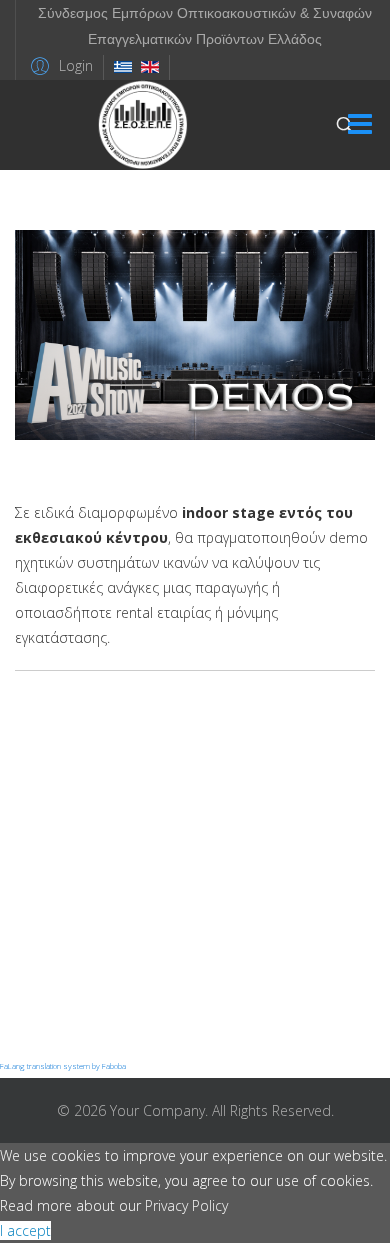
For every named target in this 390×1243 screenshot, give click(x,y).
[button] (59, 65)
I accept (25, 1230)
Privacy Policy (186, 1205)
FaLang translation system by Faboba (63, 1065)
